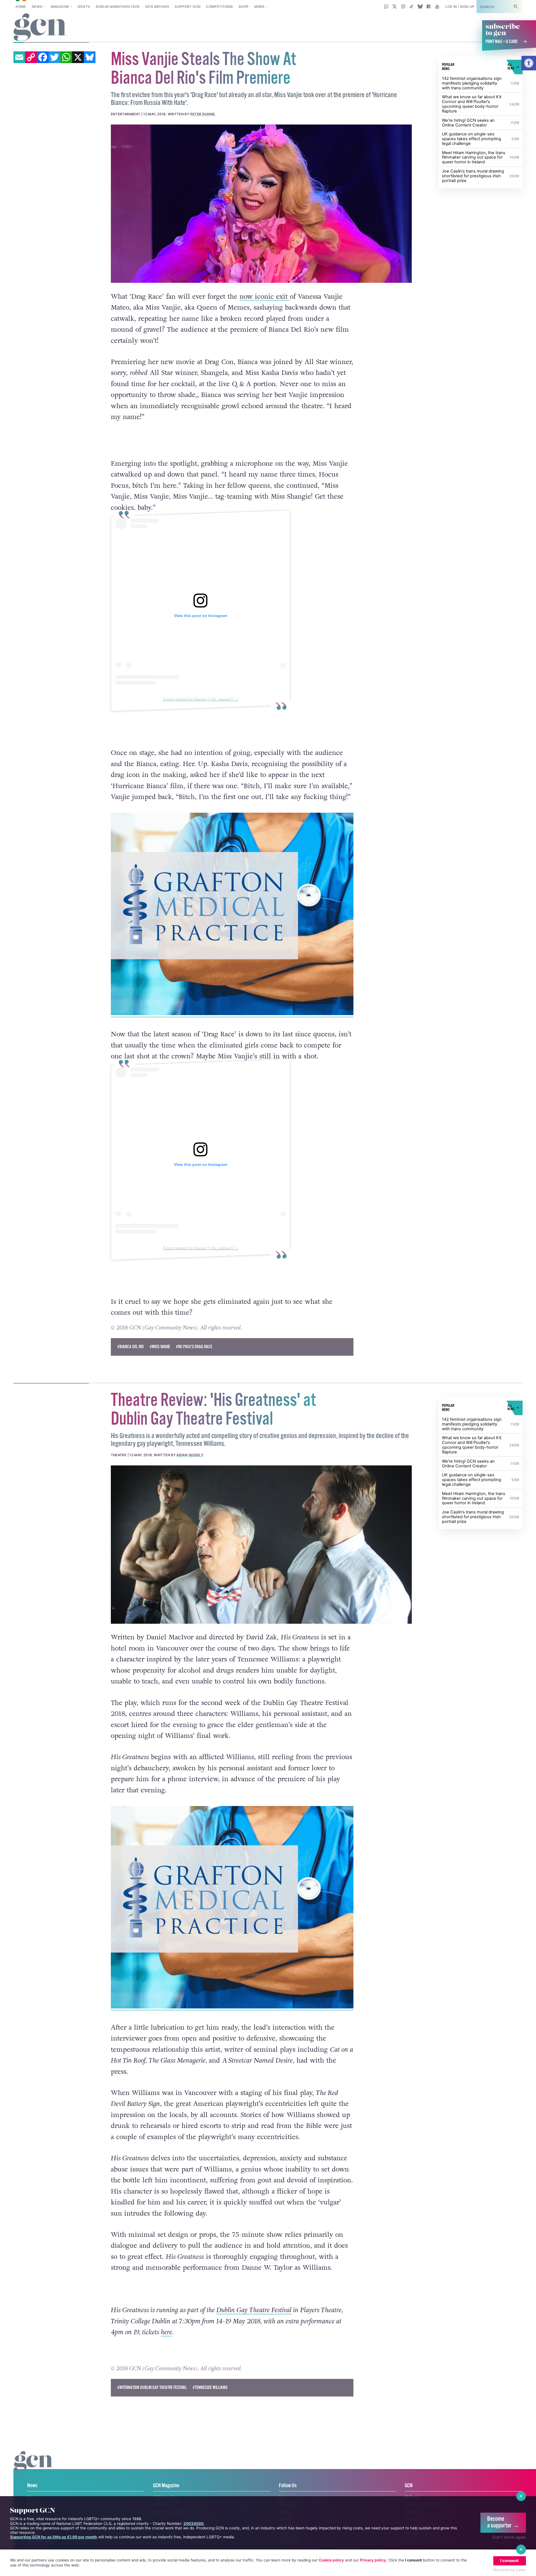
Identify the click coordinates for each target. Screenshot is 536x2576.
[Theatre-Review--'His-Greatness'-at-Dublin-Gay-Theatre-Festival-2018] (261, 1544)
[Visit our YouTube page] (437, 6)
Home (21, 7)
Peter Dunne (203, 114)
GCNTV (84, 7)
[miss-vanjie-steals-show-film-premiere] (261, 204)
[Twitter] (54, 57)
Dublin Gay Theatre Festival (254, 2310)
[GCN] (34, 2467)
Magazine (60, 7)
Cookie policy (331, 2560)
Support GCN (188, 7)
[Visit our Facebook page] (429, 6)
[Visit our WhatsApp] (386, 6)
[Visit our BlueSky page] (420, 6)
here (166, 2332)
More (259, 7)
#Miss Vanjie (160, 1347)
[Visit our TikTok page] (412, 6)
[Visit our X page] (395, 6)
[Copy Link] (31, 57)
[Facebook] (43, 57)
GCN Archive (157, 7)
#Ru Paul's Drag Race (194, 1347)
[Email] (19, 57)
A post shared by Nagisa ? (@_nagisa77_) (200, 699)
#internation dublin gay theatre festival (152, 2388)
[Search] (516, 7)
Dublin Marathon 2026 (118, 7)
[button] (529, 63)
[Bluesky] (90, 57)
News (37, 7)
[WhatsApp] (66, 57)
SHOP (244, 7)
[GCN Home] (40, 28)
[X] (78, 57)
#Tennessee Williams (210, 2388)
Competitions (219, 7)
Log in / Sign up (460, 7)
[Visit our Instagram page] (403, 6)
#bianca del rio (131, 1347)
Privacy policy (373, 2560)
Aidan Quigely (190, 1455)
